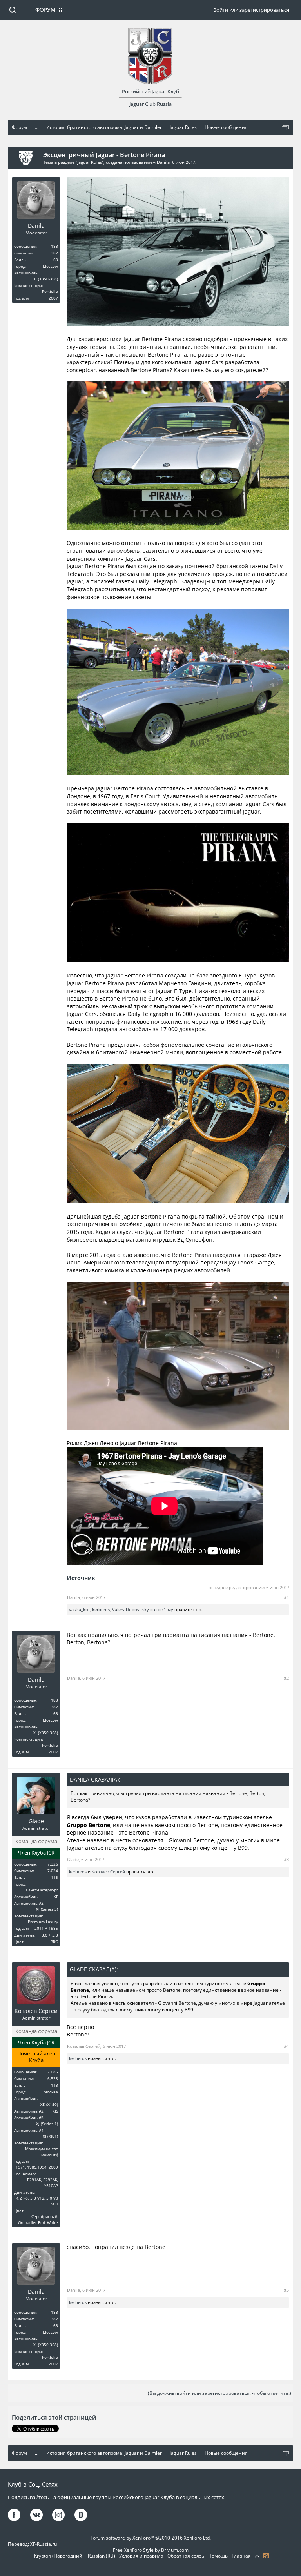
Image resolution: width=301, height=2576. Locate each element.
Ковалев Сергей (108, 1872)
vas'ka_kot (79, 1609)
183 (54, 246)
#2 (286, 1678)
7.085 (53, 2072)
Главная (241, 2556)
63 (56, 260)
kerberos (101, 1609)
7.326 (53, 1864)
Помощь (218, 2556)
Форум (45, 10)
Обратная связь (186, 2556)
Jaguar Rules (90, 162)
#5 (286, 2290)
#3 (286, 1859)
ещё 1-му (164, 1609)
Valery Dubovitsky (131, 1609)
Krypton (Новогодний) (59, 2556)
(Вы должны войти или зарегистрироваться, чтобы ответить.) (219, 2393)
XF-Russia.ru (44, 2544)
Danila (163, 162)
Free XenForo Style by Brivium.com (151, 2550)
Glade (36, 1821)
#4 (286, 2046)
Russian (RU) (102, 2556)
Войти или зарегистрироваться (251, 10)
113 (54, 1877)
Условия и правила (141, 2556)
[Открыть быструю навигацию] (285, 127)
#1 (286, 1597)
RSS (266, 2556)
